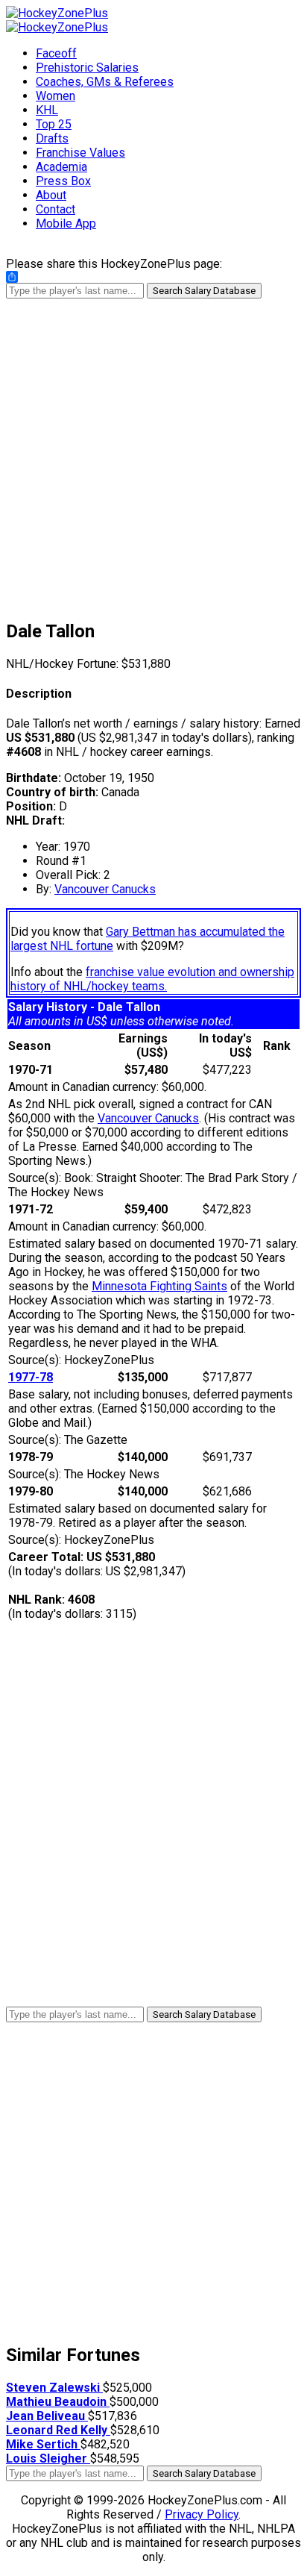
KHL (47, 110)
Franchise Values (80, 153)
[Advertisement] (153, 452)
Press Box (63, 181)
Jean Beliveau (47, 2416)
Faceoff (56, 53)
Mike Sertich (43, 2444)
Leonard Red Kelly (58, 2430)
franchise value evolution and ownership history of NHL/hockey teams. (152, 979)
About (51, 195)
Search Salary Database (204, 291)
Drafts (52, 138)
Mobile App (66, 223)
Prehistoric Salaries (87, 68)
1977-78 (31, 1377)
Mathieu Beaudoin (58, 2402)
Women (56, 96)
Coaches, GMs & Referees (105, 82)
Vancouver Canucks (105, 889)
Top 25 (54, 124)
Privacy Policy (202, 2514)
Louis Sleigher (48, 2458)
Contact (56, 209)
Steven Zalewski (54, 2388)
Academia (61, 167)
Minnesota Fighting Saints (159, 1286)
